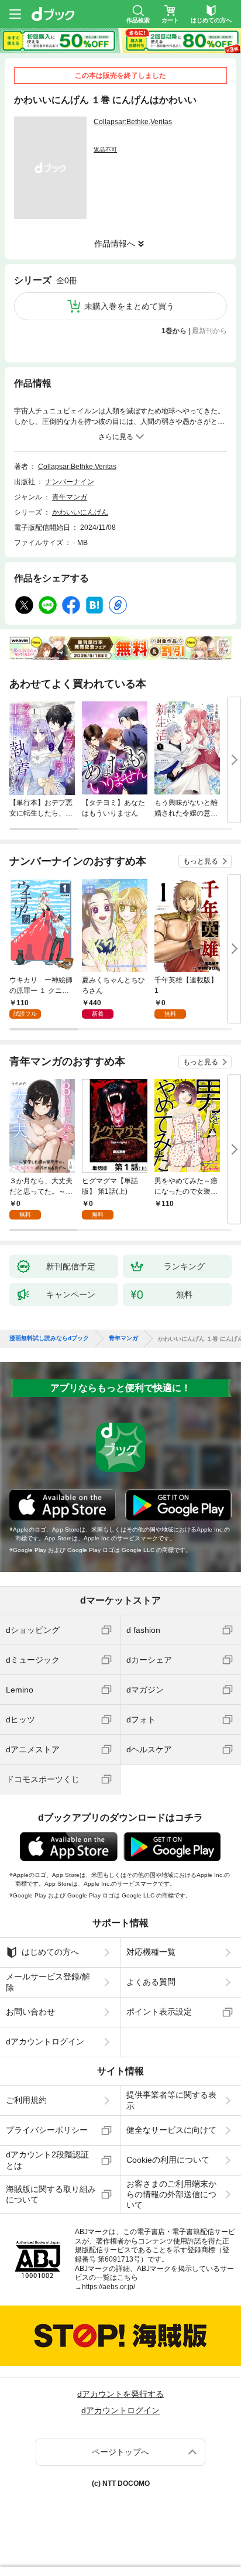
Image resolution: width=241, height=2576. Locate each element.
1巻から (174, 331)
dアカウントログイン (45, 2041)
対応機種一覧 (151, 1952)
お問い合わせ (30, 2012)
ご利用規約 (26, 2100)
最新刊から (209, 331)
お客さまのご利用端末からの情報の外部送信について (171, 2194)
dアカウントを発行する (120, 2394)
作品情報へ (115, 244)
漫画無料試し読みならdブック (49, 1338)
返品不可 (105, 150)
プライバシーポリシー (47, 2130)
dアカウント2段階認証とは (47, 2160)
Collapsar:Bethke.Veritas (133, 122)
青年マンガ (70, 497)
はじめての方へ (50, 1952)
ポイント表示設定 (159, 2012)
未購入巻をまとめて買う (129, 306)
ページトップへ (120, 2452)
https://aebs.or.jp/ (109, 2287)
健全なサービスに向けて (171, 2130)
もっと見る (201, 861)
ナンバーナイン (70, 482)
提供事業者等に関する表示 (171, 2100)
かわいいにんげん (80, 512)
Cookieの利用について (168, 2160)
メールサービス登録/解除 (48, 1982)
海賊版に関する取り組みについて (51, 2194)
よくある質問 (151, 1982)
